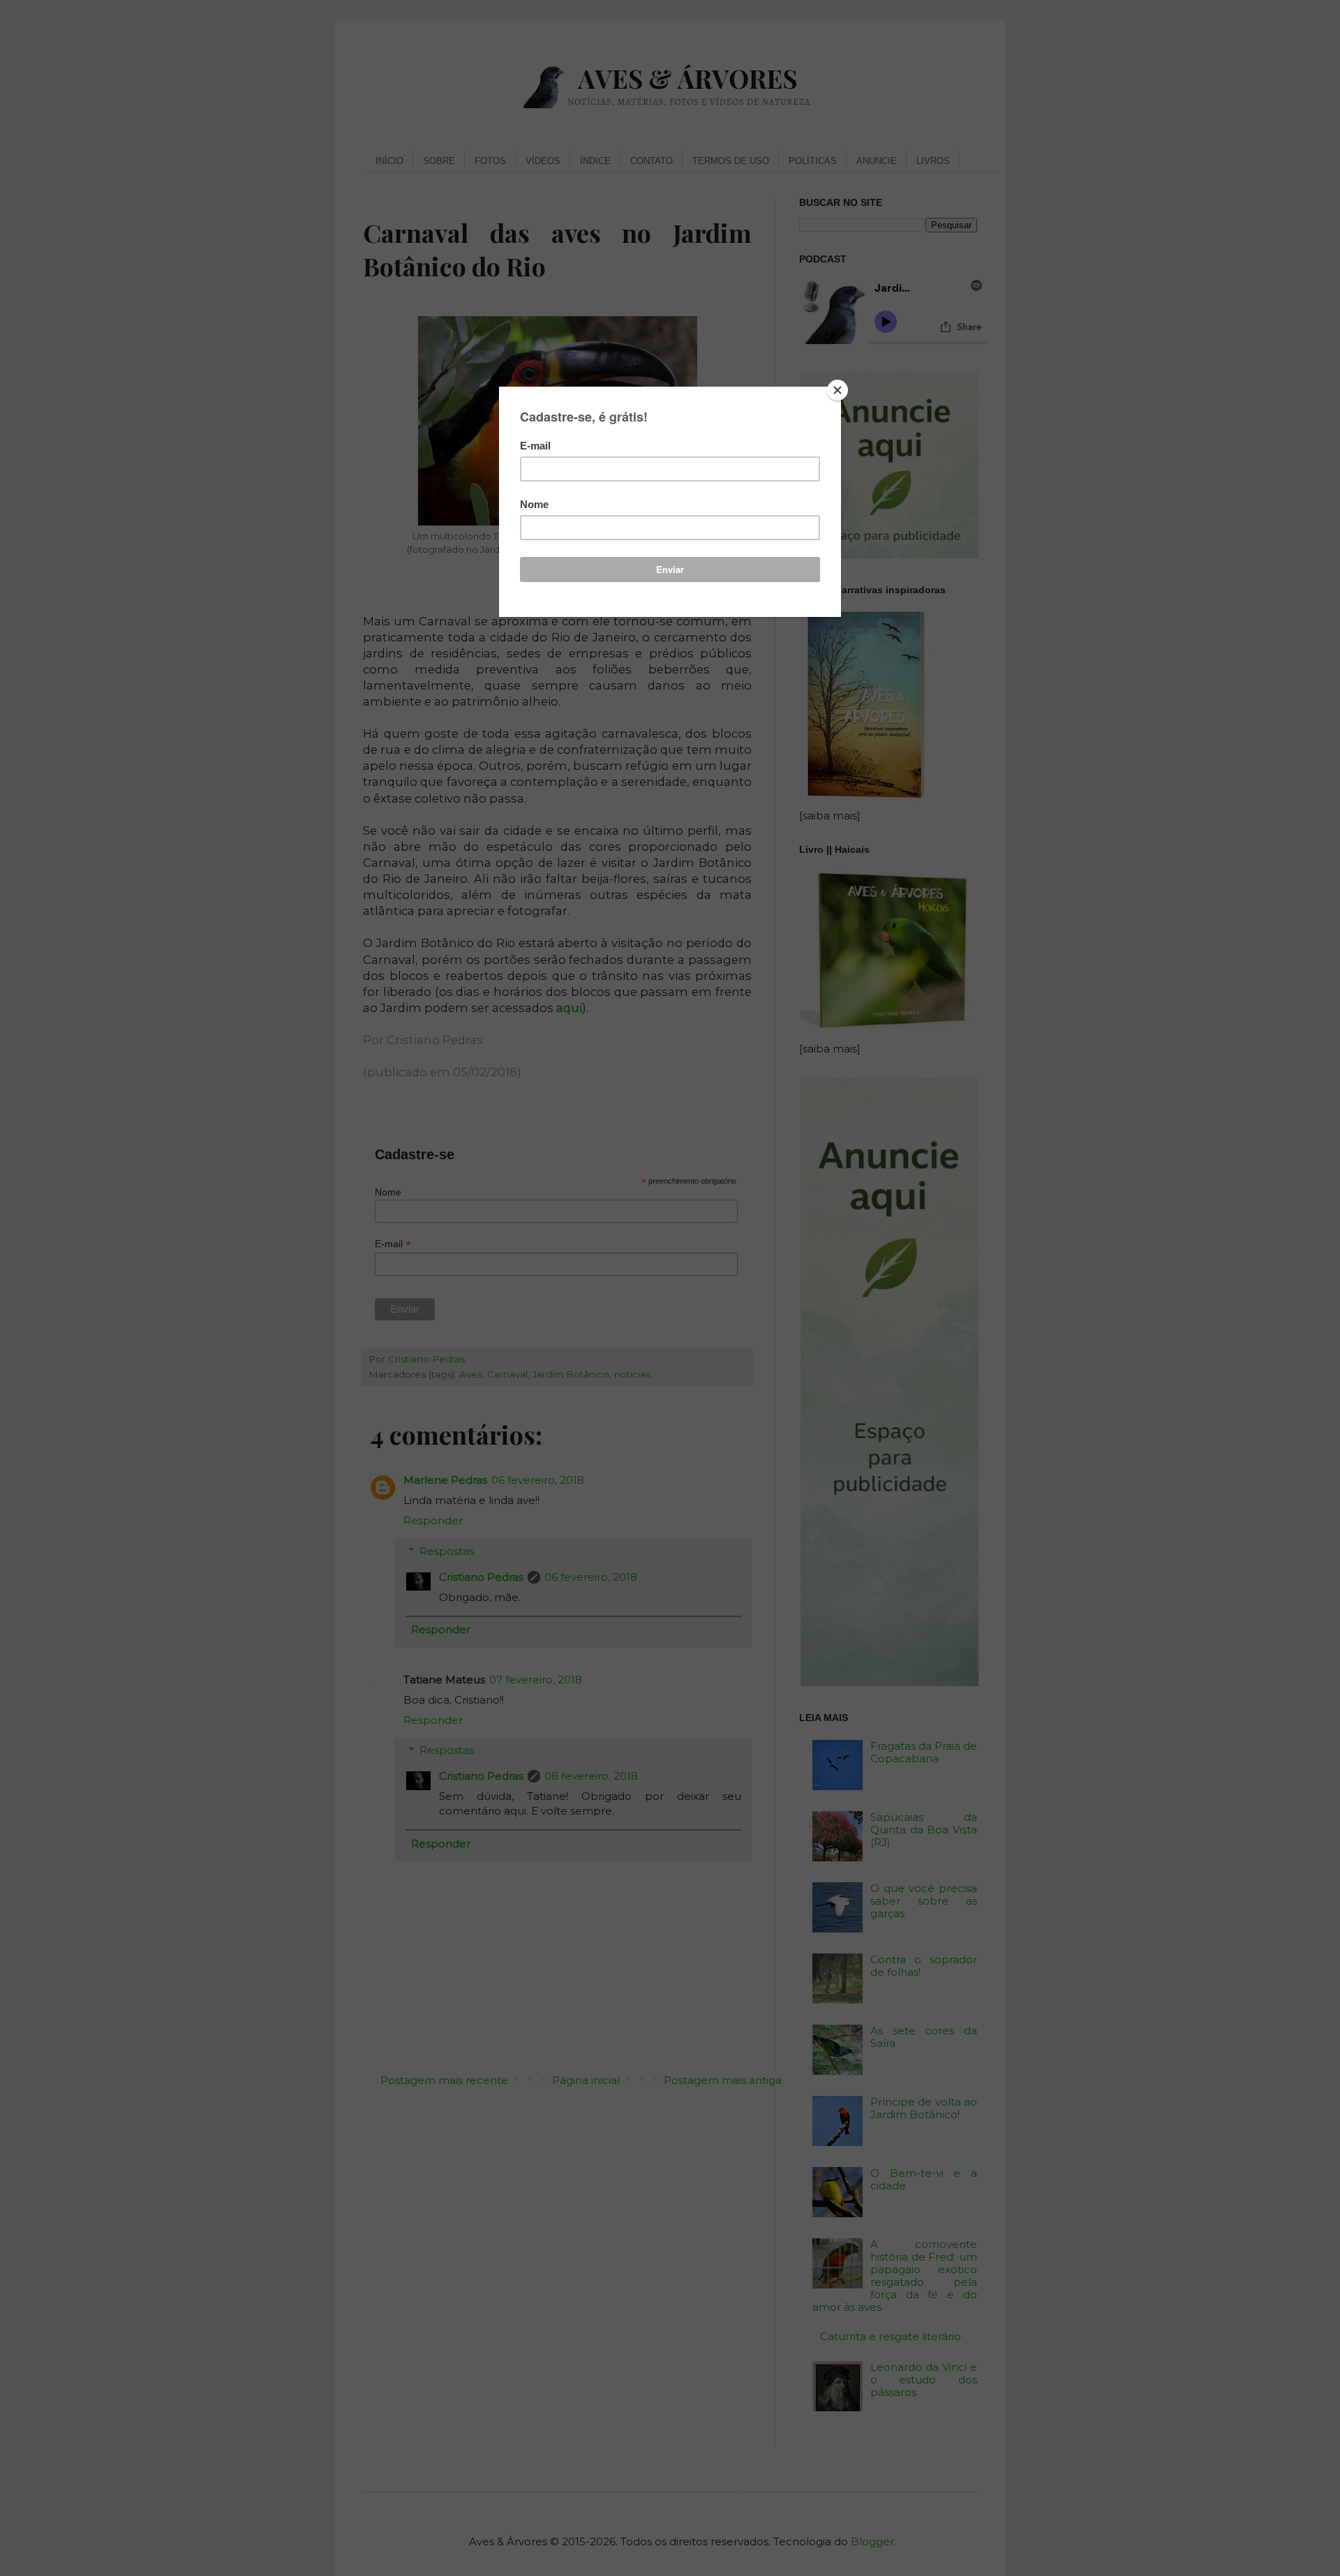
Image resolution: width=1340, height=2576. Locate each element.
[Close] (837, 390)
